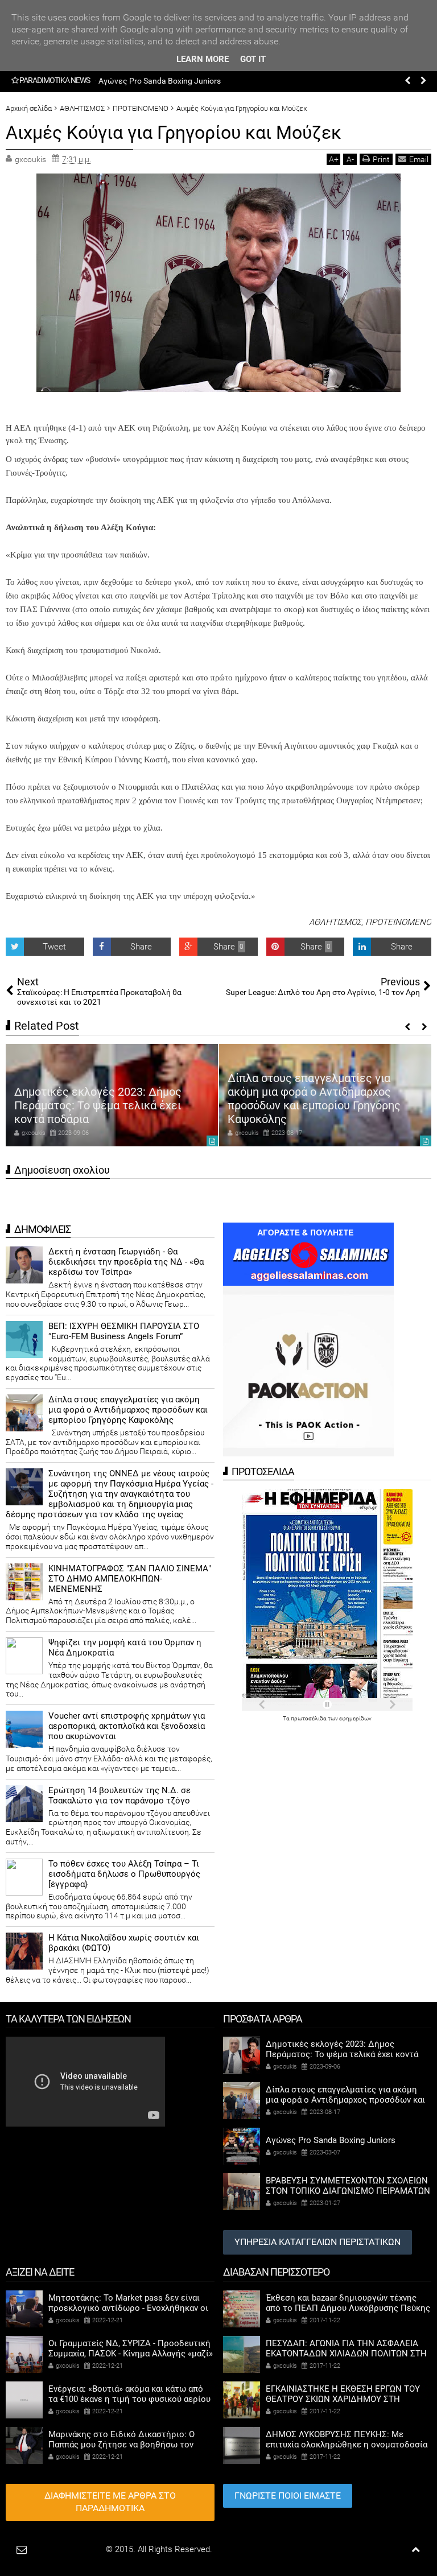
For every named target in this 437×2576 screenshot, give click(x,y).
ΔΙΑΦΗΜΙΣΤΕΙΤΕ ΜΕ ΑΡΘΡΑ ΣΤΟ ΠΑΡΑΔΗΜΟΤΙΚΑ (110, 2502)
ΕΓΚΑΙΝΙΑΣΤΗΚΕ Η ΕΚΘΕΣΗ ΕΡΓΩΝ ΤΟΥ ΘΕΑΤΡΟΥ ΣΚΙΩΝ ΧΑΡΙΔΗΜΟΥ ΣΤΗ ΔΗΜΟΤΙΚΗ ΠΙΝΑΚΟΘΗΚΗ (343, 2399)
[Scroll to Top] (416, 2550)
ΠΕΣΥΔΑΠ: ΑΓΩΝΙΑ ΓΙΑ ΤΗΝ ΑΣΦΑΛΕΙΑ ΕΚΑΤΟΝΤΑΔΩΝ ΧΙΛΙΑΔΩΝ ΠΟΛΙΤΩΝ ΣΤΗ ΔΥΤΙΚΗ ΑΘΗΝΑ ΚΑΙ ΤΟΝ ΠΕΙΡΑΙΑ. (346, 2354)
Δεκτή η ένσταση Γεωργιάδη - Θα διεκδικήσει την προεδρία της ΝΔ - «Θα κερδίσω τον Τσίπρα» (126, 1262)
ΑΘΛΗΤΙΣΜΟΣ (335, 922)
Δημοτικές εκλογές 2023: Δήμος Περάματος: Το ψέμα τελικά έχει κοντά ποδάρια (98, 1105)
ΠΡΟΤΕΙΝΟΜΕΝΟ (398, 922)
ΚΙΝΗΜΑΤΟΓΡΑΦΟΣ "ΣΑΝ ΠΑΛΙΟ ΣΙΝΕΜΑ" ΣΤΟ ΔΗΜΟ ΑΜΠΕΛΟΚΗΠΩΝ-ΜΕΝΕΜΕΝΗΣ (130, 1579)
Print (381, 159)
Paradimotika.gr (75, 2549)
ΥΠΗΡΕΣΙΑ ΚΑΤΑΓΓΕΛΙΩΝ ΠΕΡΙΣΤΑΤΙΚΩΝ (318, 2242)
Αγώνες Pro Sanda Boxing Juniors (160, 81)
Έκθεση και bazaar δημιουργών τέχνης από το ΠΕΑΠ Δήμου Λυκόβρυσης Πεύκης (348, 2303)
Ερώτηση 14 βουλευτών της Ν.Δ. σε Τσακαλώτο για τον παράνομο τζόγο (119, 1795)
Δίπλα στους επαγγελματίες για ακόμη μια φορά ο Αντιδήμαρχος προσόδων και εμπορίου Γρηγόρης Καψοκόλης (314, 1099)
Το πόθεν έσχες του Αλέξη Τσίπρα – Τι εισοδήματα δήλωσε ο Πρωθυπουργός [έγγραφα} (124, 1874)
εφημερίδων (355, 1718)
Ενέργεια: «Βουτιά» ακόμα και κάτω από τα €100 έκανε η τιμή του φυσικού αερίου (129, 2394)
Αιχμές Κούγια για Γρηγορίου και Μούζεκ (174, 133)
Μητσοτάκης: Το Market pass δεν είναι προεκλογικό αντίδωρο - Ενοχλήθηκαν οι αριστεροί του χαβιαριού (128, 2308)
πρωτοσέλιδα (309, 1718)
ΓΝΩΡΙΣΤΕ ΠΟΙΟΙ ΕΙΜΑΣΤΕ (288, 2495)
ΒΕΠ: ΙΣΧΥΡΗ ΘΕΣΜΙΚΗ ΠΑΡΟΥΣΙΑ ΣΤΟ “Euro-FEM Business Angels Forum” (124, 1331)
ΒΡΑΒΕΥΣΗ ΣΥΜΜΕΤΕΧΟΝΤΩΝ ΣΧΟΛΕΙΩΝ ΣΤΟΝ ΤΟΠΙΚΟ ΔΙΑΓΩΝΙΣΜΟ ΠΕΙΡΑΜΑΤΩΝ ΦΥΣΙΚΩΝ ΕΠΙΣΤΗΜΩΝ (348, 2191)
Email (419, 159)
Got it (253, 59)
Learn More (203, 59)
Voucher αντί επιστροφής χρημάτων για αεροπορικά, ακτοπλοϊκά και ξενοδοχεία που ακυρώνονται (127, 1726)
